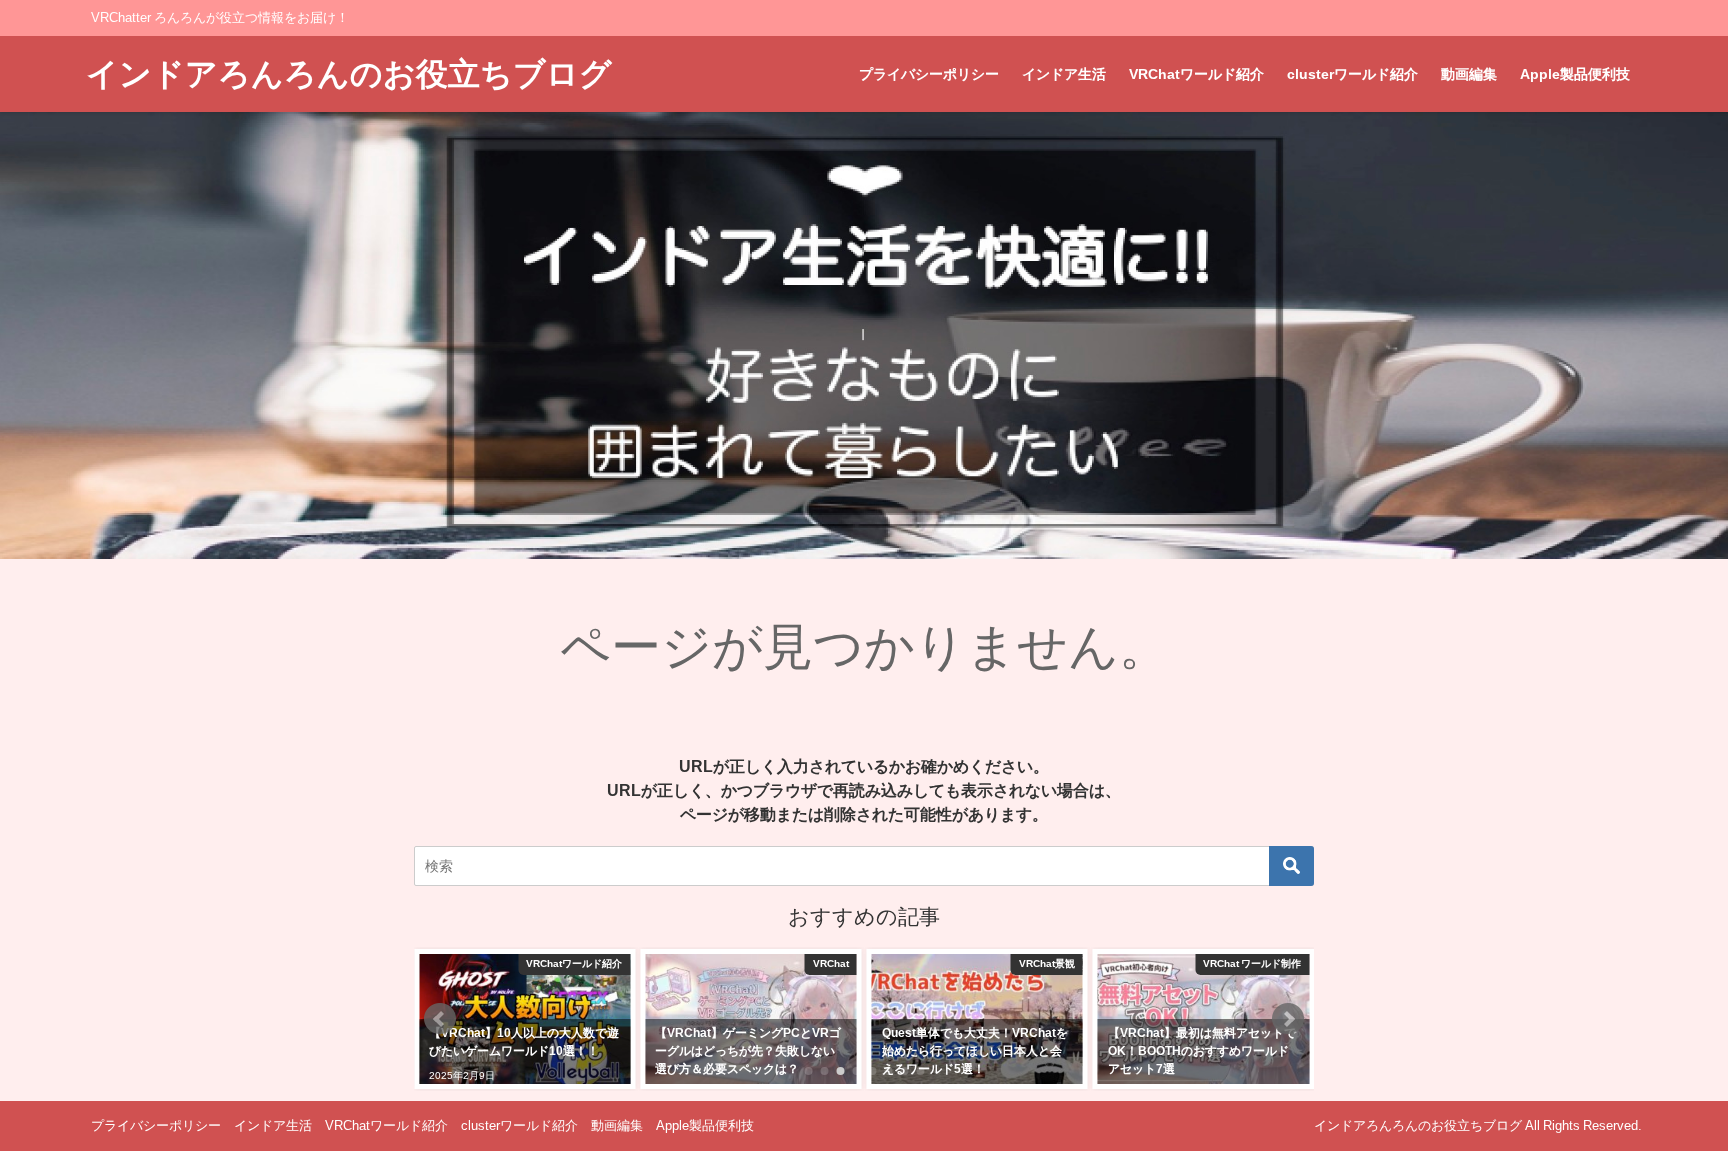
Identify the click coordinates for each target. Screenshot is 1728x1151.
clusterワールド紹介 (1352, 74)
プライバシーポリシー (929, 74)
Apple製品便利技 (1575, 74)
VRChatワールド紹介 (1196, 74)
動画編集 (1469, 74)
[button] (440, 1019)
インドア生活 (1064, 74)
